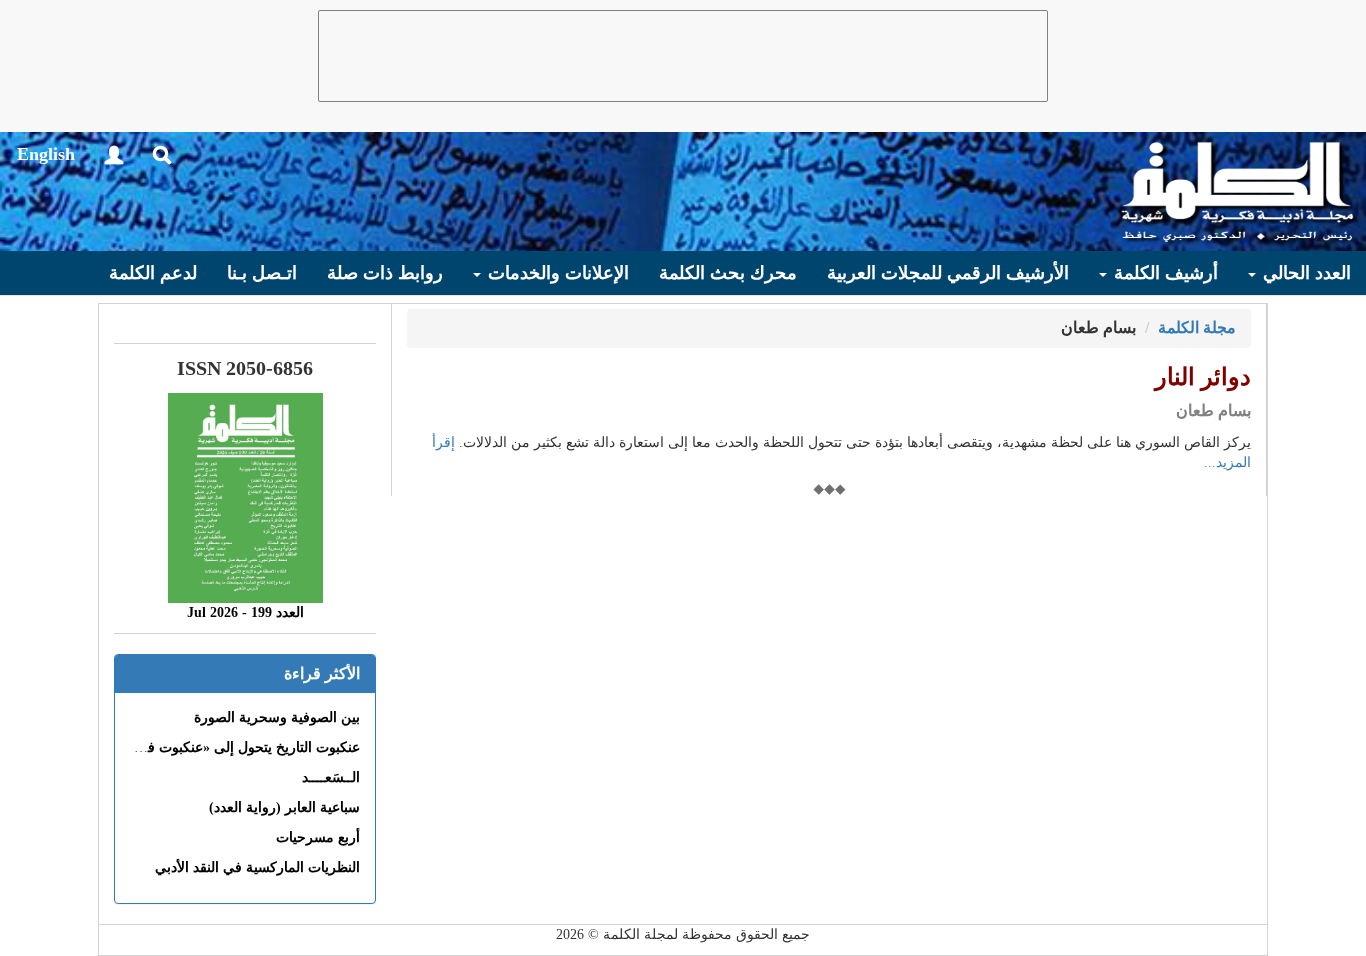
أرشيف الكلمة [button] (1163, 273)
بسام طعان (1213, 410)
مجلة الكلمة (1197, 327)
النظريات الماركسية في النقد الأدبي (257, 867)
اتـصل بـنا (262, 273)
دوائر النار (1203, 377)
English (46, 154)
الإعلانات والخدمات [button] (556, 273)
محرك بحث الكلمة (728, 273)
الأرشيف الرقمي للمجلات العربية (948, 273)
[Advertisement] (683, 56)
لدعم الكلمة (153, 273)
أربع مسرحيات (318, 837)
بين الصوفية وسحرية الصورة (277, 717)
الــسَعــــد (331, 777)
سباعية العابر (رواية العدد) (284, 807)
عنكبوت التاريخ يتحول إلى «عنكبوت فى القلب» (225, 747)
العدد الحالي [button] (1304, 273)
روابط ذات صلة (385, 273)
